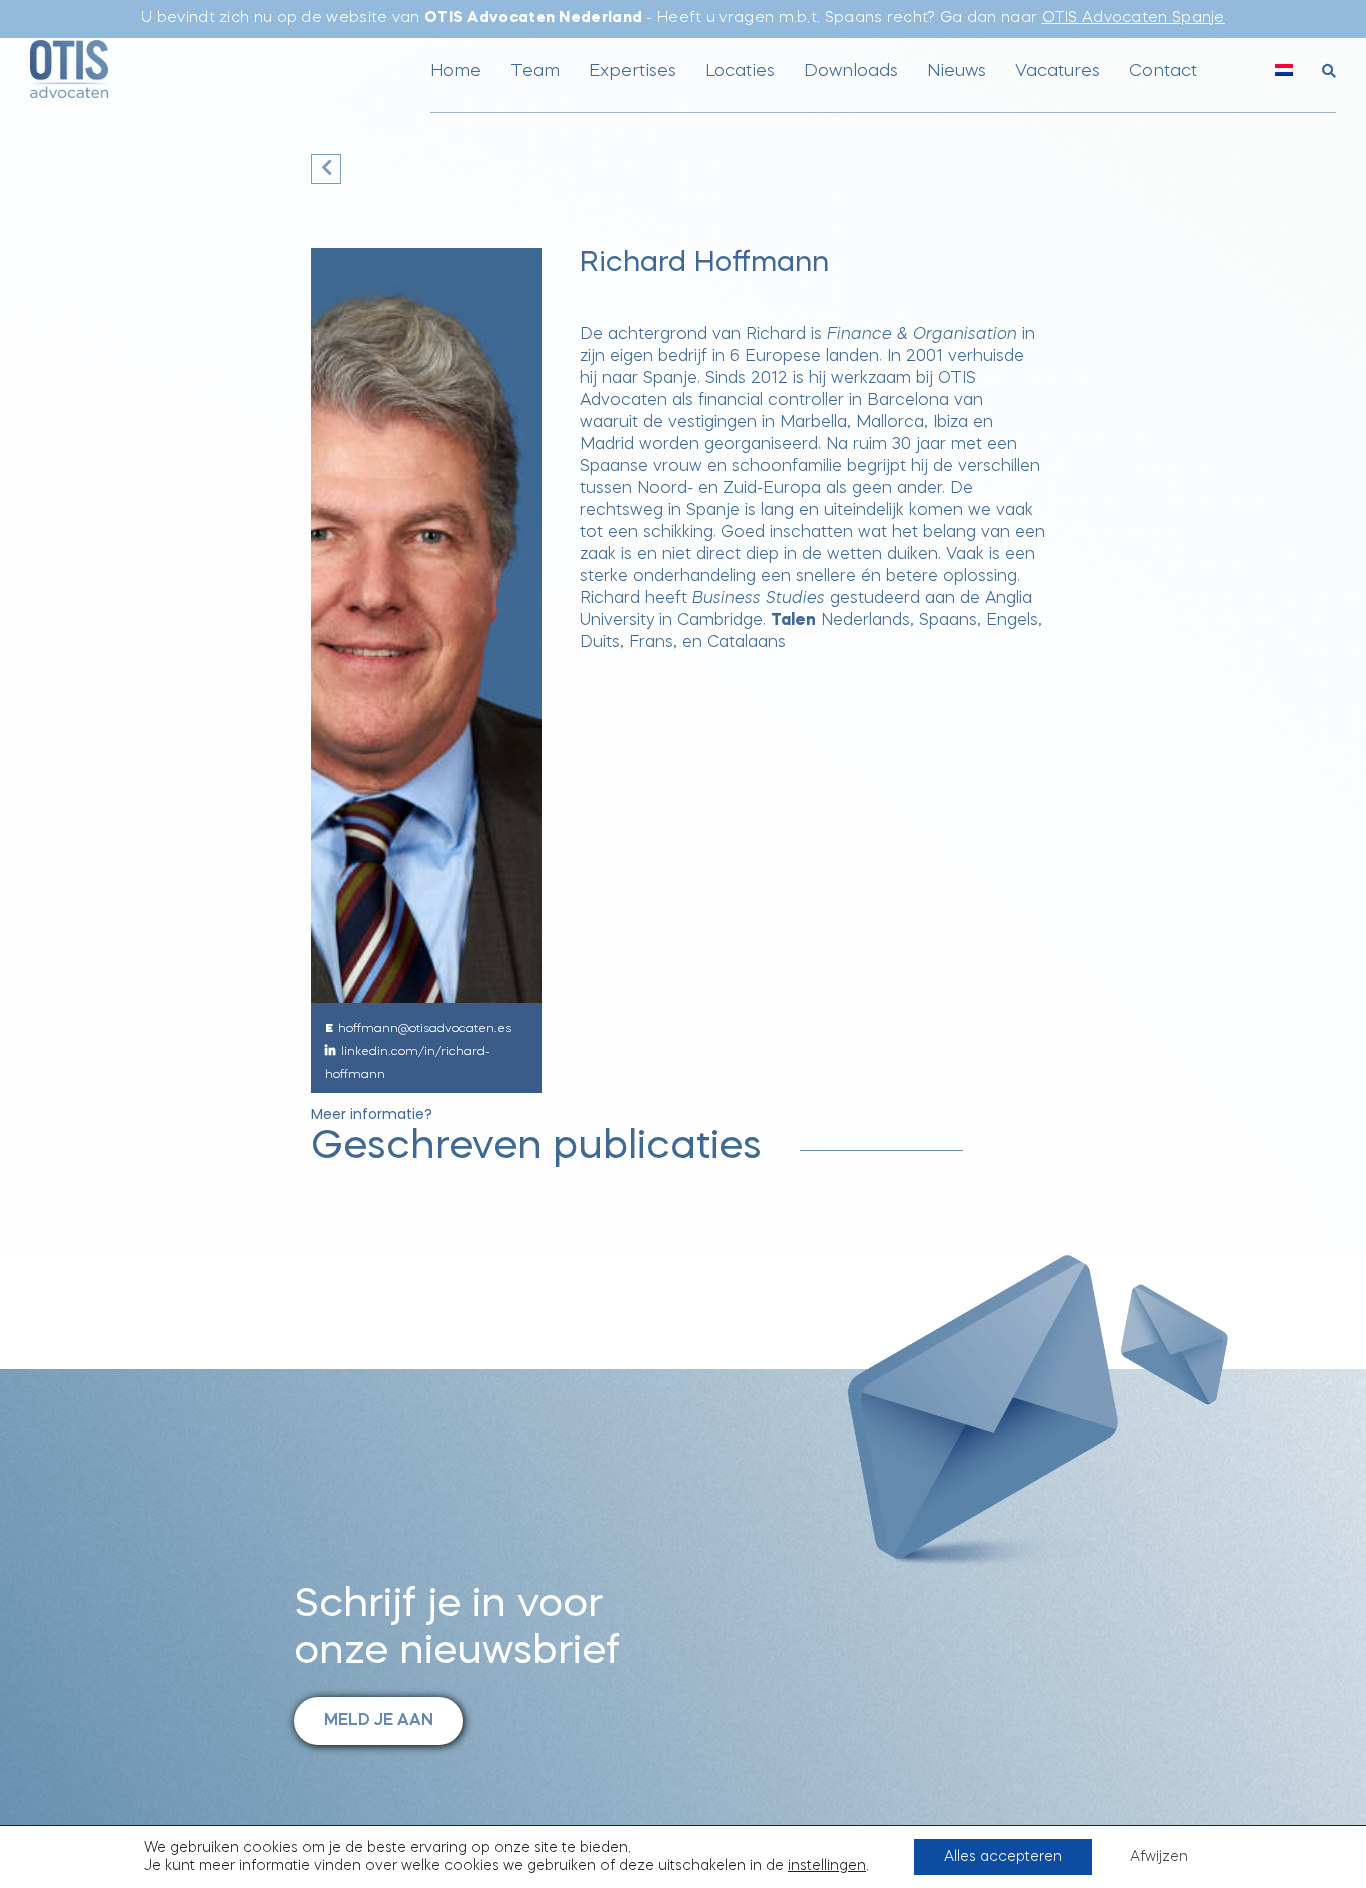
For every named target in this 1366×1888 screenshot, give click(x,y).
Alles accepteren (1003, 1857)
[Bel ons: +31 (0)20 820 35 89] (1238, 80)
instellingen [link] (827, 1866)
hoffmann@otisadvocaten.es (424, 1029)
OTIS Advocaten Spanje (1133, 18)
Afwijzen (1159, 1857)
